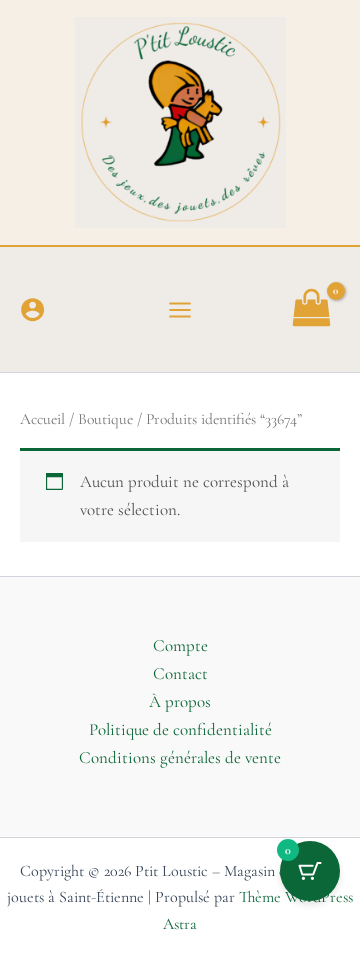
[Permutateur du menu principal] (180, 310)
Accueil (42, 419)
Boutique (105, 419)
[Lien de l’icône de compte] (32, 309)
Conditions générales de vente (180, 757)
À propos (180, 701)
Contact (180, 673)
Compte (180, 645)
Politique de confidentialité (180, 729)
